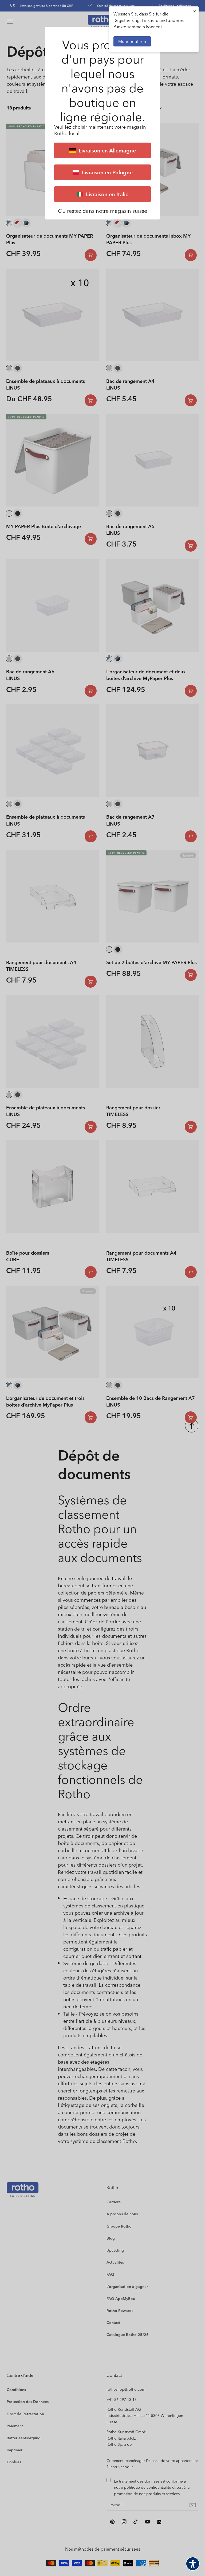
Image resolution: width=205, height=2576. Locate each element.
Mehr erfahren (132, 41)
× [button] (195, 11)
